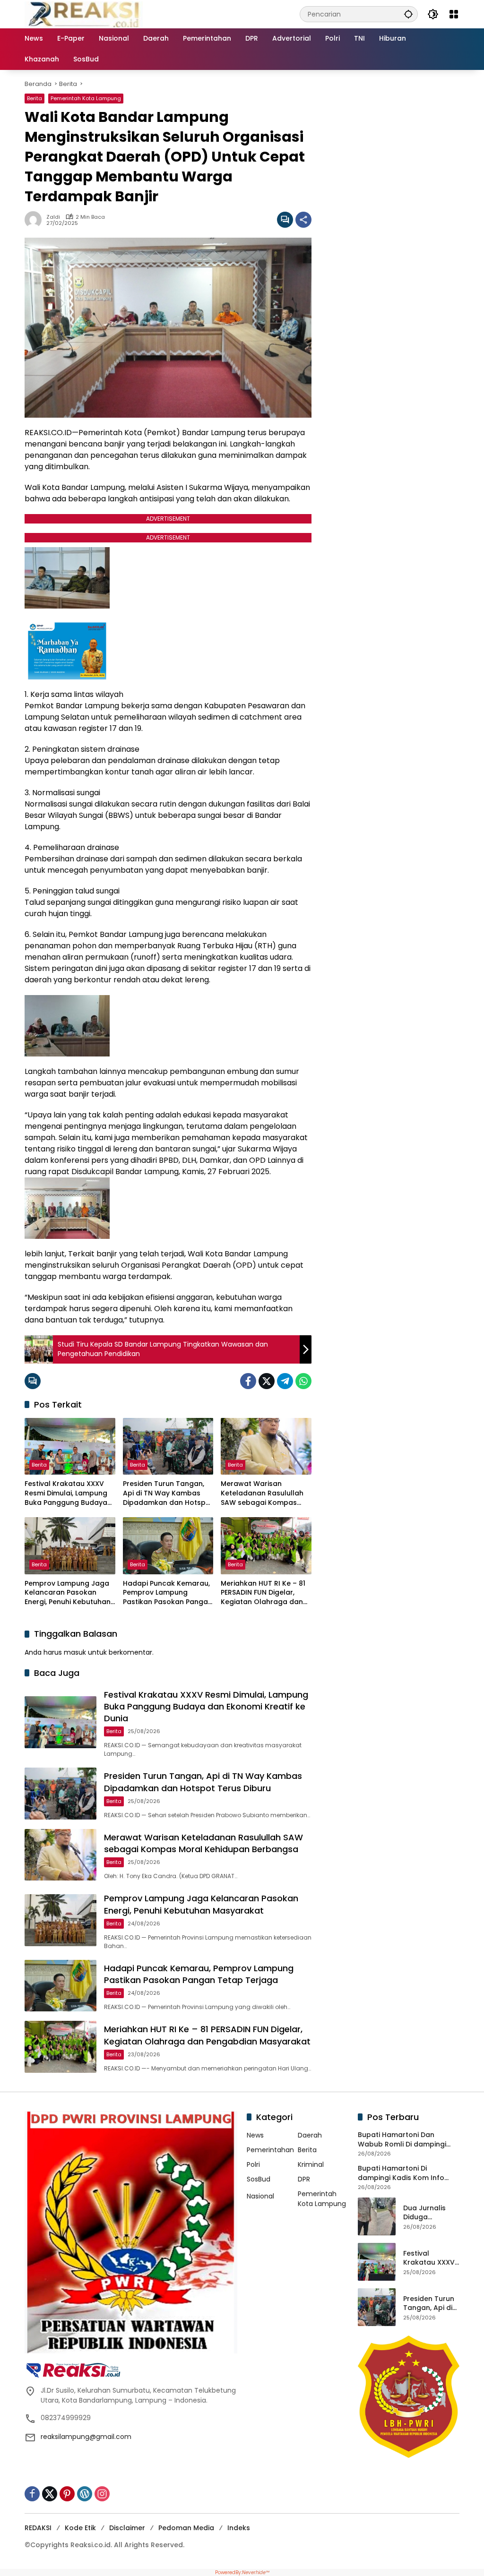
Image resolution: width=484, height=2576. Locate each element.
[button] (408, 14)
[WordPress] (85, 2494)
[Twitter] (267, 1381)
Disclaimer (127, 2528)
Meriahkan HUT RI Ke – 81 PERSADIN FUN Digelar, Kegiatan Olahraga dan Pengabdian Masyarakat (263, 1593)
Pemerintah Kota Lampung (86, 98)
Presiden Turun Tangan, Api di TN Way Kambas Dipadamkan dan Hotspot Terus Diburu (168, 1493)
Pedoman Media (186, 2528)
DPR (304, 2179)
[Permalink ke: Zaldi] (35, 220)
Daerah (310, 2135)
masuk (75, 1652)
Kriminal (311, 2164)
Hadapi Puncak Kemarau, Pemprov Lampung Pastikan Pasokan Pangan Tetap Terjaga (168, 1593)
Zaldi (53, 217)
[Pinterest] (67, 2494)
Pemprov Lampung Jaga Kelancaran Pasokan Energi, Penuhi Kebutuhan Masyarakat (68, 1593)
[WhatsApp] (303, 1381)
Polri (253, 2164)
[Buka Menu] (454, 14)
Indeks (239, 2528)
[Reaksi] (84, 14)
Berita (35, 98)
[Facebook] (248, 1381)
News (255, 2135)
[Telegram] (285, 1381)
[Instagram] (102, 2494)
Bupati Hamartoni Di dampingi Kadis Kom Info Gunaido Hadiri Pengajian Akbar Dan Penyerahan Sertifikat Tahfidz (401, 2173)
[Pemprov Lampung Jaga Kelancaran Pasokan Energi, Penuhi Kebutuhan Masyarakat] (70, 1546)
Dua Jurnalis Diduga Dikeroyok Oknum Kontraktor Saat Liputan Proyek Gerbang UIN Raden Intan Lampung (431, 2213)
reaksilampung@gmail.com (86, 2437)
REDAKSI (38, 2528)
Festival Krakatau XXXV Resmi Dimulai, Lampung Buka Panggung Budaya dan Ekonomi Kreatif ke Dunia (66, 1493)
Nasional (260, 2196)
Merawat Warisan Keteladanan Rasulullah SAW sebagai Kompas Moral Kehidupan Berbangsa (262, 1493)
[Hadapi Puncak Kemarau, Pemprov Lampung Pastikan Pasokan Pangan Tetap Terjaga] (168, 1546)
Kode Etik (80, 2528)
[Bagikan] (303, 220)
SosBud (259, 2179)
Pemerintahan (270, 2150)
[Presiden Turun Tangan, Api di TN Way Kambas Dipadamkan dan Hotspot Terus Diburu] (168, 1446)
